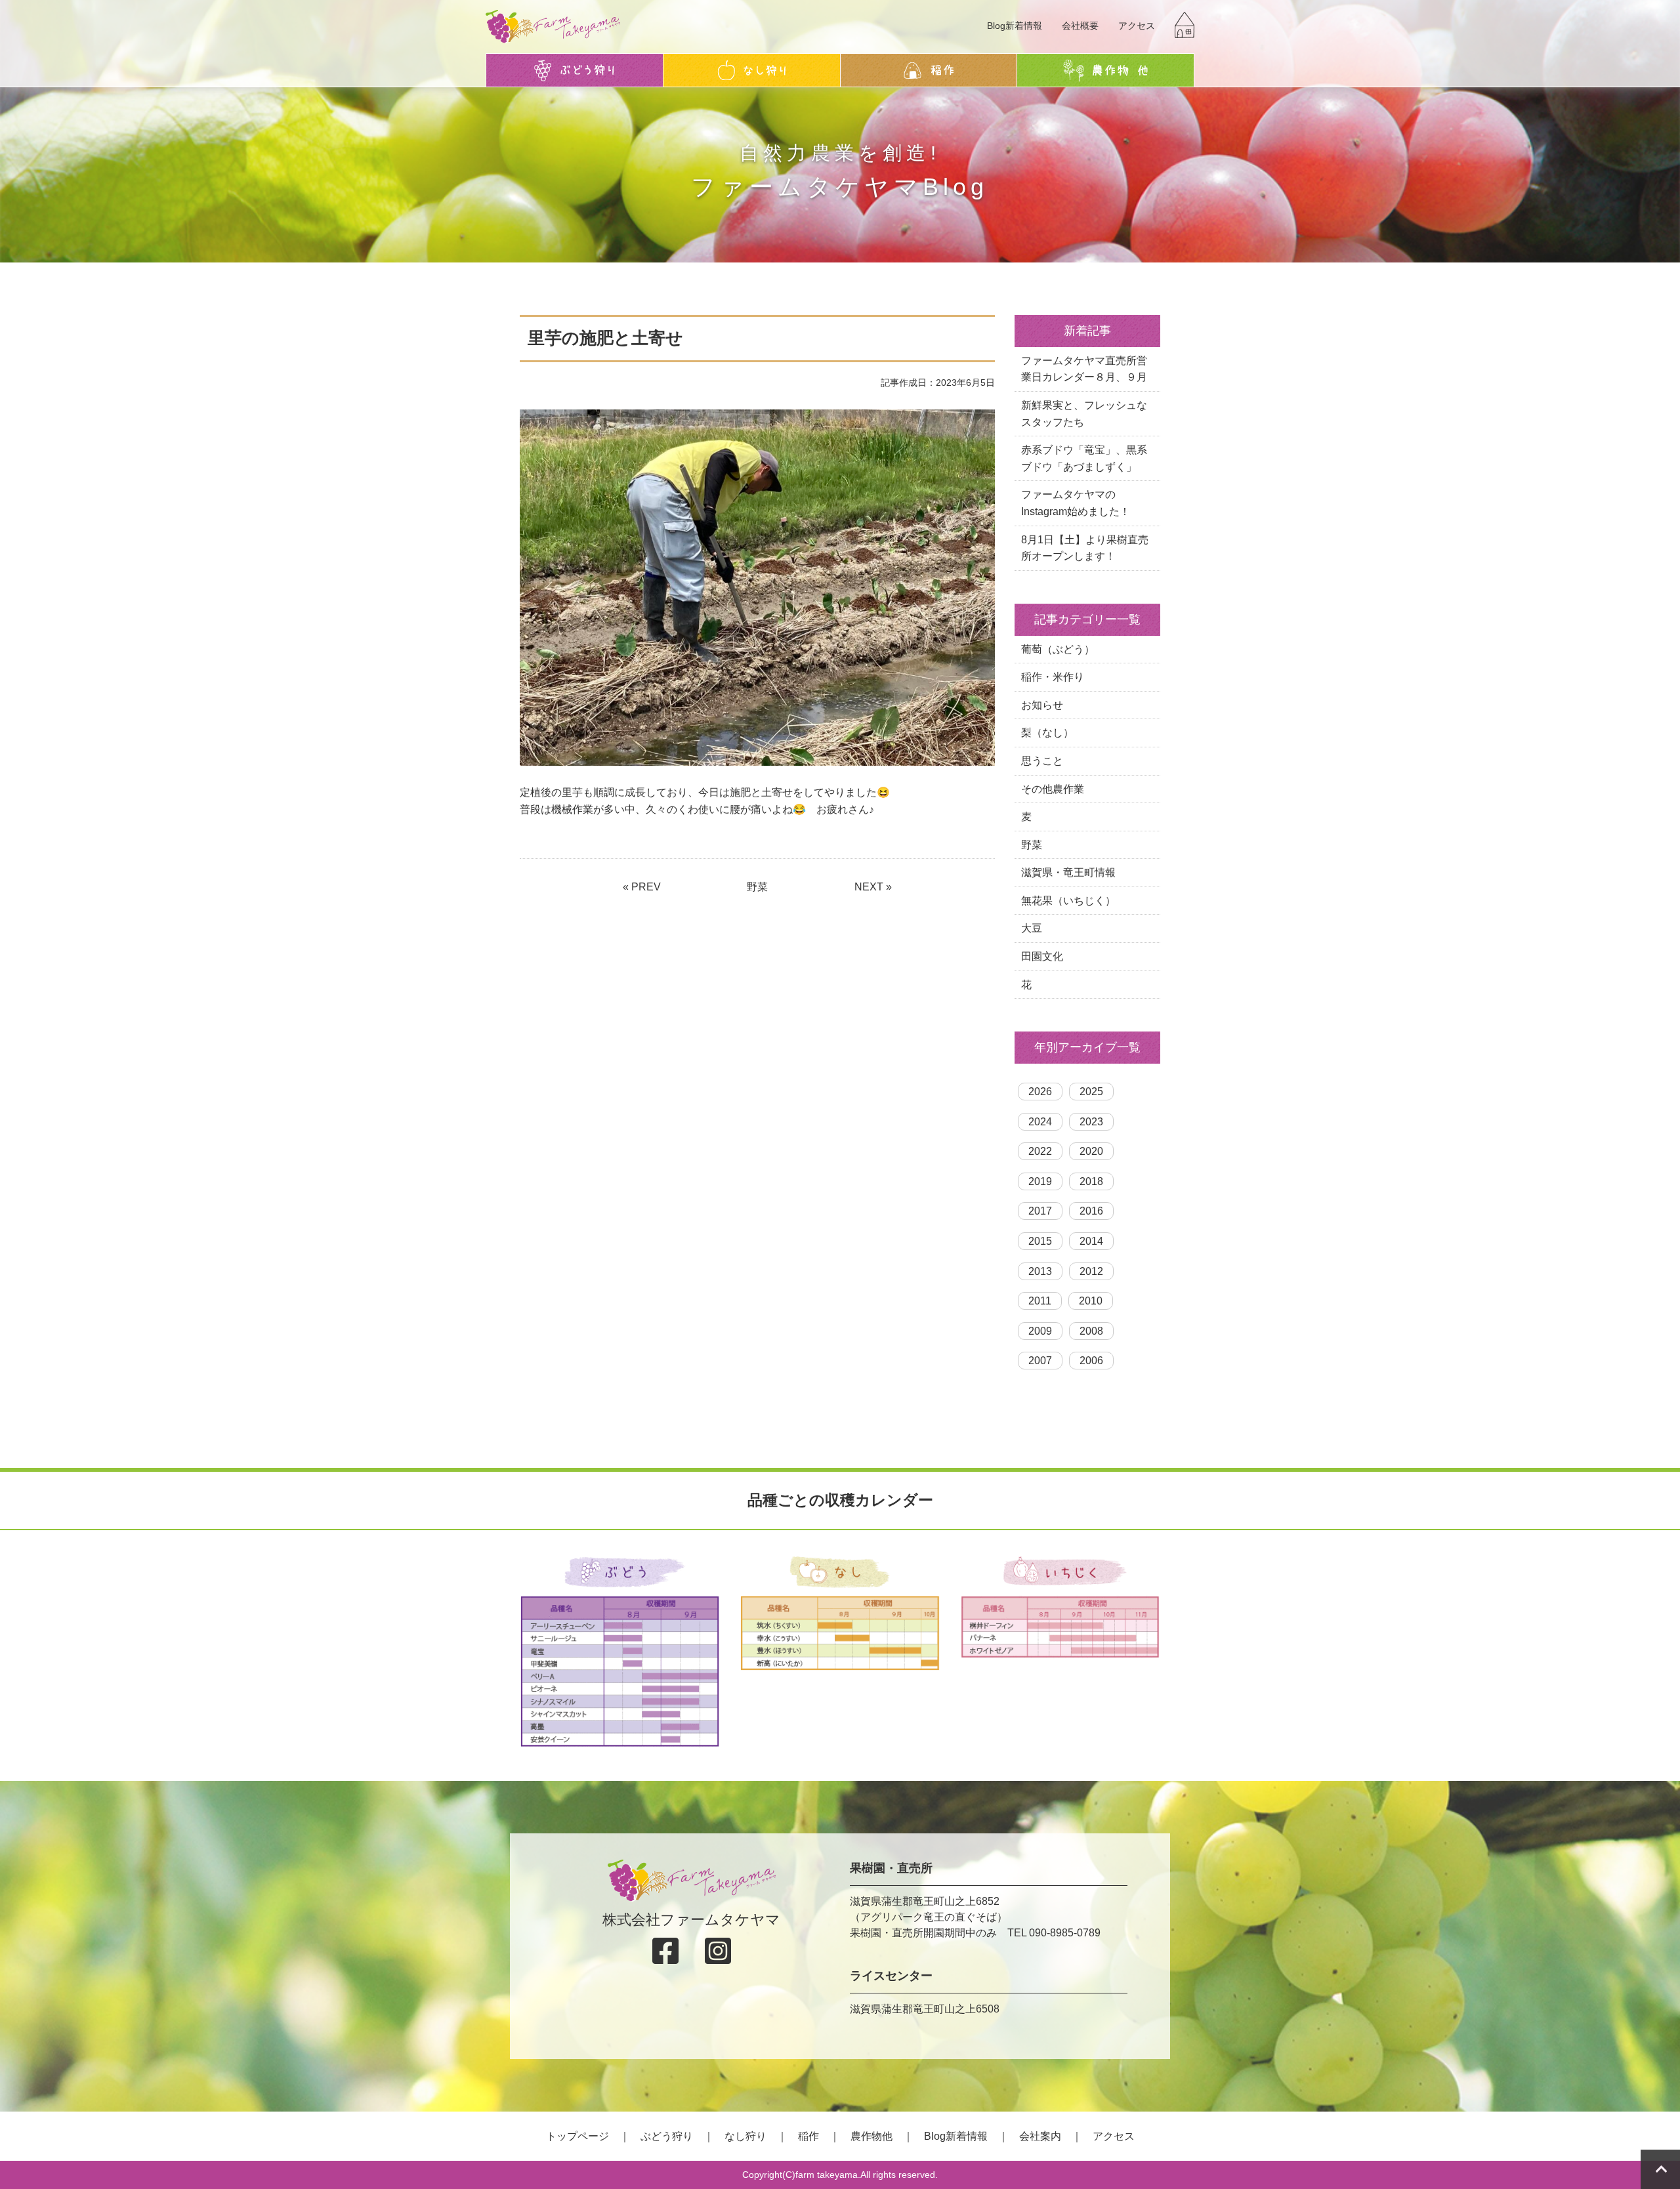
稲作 (808, 2136)
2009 (1040, 1331)
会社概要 (1080, 26)
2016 (1091, 1211)
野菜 (757, 887)
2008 (1091, 1331)
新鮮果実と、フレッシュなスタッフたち (1084, 414)
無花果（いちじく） (1068, 901)
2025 (1091, 1092)
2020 (1091, 1151)
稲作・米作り (1053, 677)
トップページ (577, 2136)
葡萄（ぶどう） (1058, 649)
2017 (1040, 1211)
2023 (1091, 1122)
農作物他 (871, 2136)
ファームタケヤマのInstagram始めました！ (1076, 503)
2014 (1091, 1241)
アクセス (1137, 26)
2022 (1040, 1151)
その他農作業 (1053, 789)
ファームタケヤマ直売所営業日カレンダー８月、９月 (1084, 369)
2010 (1091, 1301)
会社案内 (1040, 2136)
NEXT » (873, 887)
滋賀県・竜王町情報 (1068, 872)
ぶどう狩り (667, 2136)
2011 (1040, 1301)
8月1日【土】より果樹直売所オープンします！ (1085, 548)
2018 (1091, 1181)
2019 (1040, 1181)
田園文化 (1042, 956)
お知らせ (1042, 705)
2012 (1091, 1271)
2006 (1091, 1361)
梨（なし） (1047, 733)
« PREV (642, 887)
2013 (1040, 1271)
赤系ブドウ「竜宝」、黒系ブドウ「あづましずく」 (1084, 458)
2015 (1040, 1241)
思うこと (1042, 761)
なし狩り (745, 2136)
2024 (1040, 1122)
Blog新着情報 (1015, 26)
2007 (1040, 1361)
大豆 (1032, 928)
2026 (1040, 1092)
